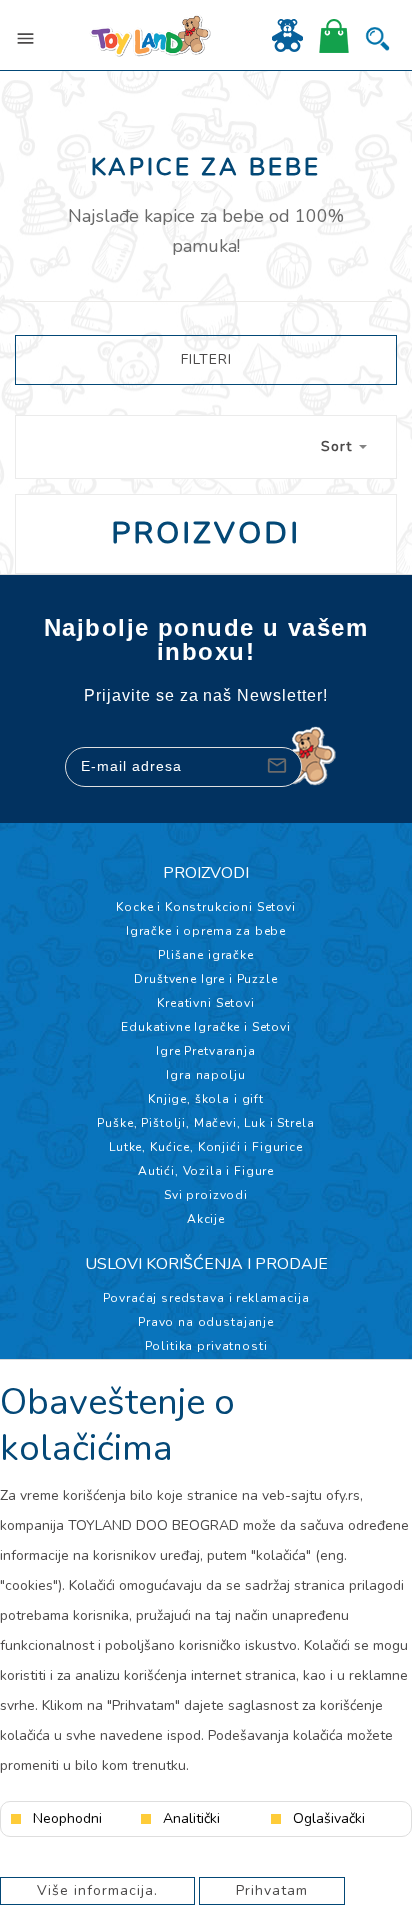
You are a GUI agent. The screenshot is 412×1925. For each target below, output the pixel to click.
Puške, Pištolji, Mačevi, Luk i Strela (205, 1123)
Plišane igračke (206, 955)
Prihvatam (272, 1890)
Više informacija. (97, 1890)
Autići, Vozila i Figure (206, 1171)
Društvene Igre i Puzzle (205, 979)
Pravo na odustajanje (206, 1322)
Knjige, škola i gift (206, 1099)
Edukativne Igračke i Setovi (206, 1027)
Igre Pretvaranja (205, 1051)
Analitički (191, 1819)
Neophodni (67, 1819)
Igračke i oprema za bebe (206, 931)
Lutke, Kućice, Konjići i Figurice (206, 1147)
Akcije (206, 1219)
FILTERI (206, 359)
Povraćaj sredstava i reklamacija (206, 1298)
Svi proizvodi (206, 1195)
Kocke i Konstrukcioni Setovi (206, 907)
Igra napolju (205, 1075)
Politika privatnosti (206, 1346)
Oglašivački (329, 1819)
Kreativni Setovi (205, 1003)
